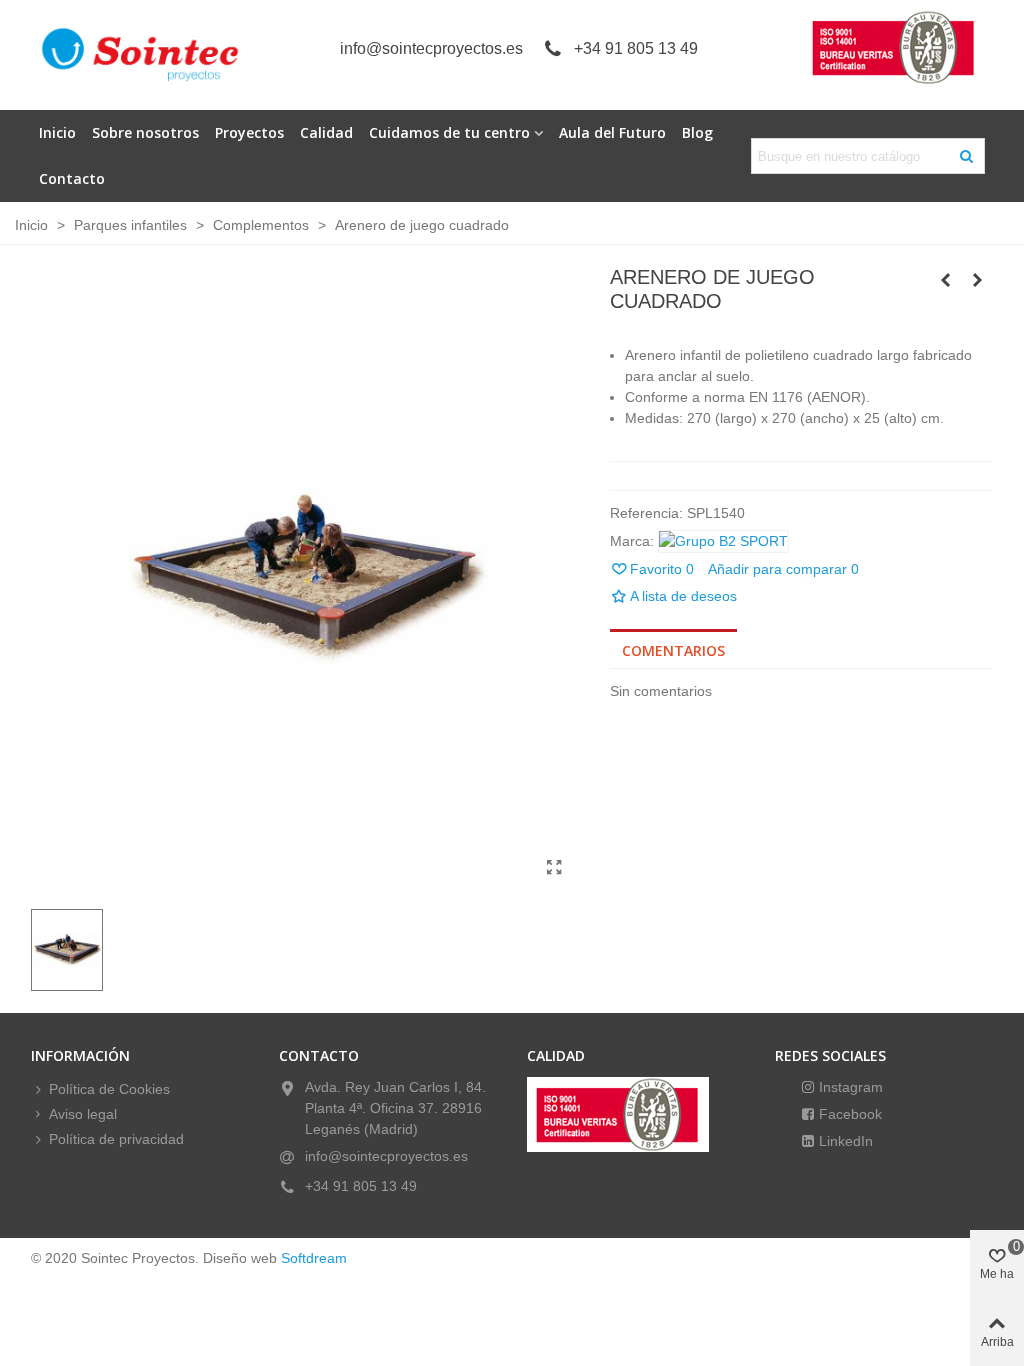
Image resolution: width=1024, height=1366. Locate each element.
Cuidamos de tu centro (449, 132)
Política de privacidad (116, 1139)
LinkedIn (844, 1141)
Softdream (314, 1258)
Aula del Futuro (612, 132)
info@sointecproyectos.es (431, 48)
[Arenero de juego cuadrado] (555, 868)
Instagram (849, 1087)
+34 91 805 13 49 (636, 48)
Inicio (57, 132)
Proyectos (249, 132)
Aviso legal (83, 1114)
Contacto (72, 178)
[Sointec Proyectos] (141, 55)
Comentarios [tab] (673, 650)
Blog (697, 132)
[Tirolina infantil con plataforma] (978, 280)
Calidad (326, 132)
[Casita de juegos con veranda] (946, 280)
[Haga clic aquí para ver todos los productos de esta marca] (723, 541)
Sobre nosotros (145, 132)
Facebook (848, 1114)
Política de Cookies (109, 1089)
